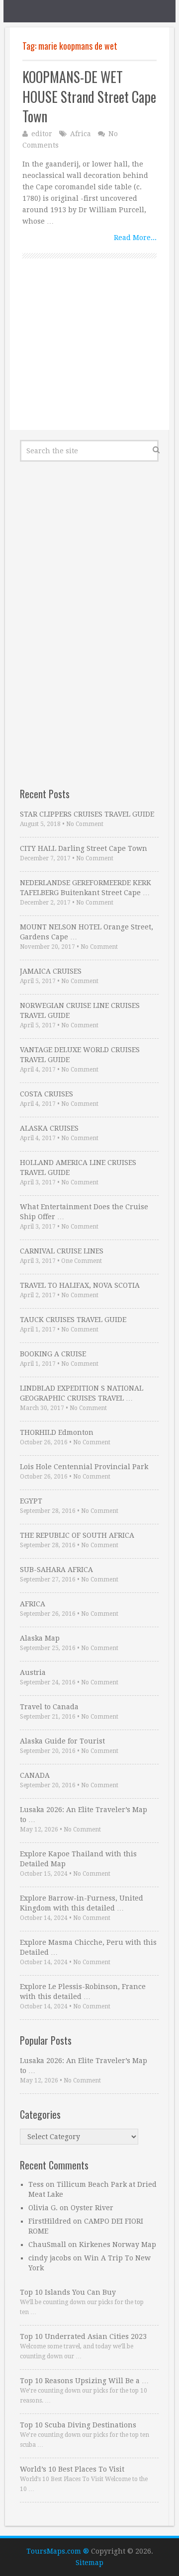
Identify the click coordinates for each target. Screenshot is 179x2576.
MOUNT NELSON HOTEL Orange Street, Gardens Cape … (87, 932)
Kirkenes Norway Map (118, 2244)
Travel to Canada (49, 1707)
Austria (33, 1672)
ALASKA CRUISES (49, 1128)
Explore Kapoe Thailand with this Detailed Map (78, 1859)
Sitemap (89, 2563)
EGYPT (31, 1501)
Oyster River (92, 2208)
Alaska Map (40, 1638)
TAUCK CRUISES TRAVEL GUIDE (73, 1320)
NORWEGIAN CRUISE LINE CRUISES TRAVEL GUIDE (80, 1010)
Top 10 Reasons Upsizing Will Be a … (84, 2381)
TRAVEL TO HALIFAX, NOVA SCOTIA (80, 1285)
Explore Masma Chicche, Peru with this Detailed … (88, 1947)
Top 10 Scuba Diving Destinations (78, 2425)
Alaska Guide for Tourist (62, 1741)
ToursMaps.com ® (58, 2551)
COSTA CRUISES (46, 1094)
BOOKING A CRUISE (53, 1354)
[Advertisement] (89, 355)
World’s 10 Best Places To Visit (72, 2469)
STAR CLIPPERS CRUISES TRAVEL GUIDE (87, 814)
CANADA (35, 1775)
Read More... (135, 238)
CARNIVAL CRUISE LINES (62, 1251)
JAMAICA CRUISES (51, 971)
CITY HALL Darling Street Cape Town (84, 848)
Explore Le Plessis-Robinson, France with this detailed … (83, 1992)
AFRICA (33, 1604)
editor (42, 134)
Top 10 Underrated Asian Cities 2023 (83, 2336)
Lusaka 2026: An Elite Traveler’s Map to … (84, 1815)
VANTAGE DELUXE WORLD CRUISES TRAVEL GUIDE (80, 1055)
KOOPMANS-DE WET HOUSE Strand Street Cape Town (89, 96)
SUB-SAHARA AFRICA (56, 1570)
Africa (81, 134)
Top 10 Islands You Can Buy (68, 2292)
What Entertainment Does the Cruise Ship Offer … (84, 1212)
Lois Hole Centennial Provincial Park (84, 1467)
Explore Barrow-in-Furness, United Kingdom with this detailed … (82, 1903)
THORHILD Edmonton (57, 1432)
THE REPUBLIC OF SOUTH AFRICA (77, 1535)
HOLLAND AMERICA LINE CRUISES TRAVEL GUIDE (78, 1167)
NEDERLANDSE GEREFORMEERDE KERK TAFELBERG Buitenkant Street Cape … (86, 888)
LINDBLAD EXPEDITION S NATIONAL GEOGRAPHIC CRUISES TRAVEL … (82, 1393)
